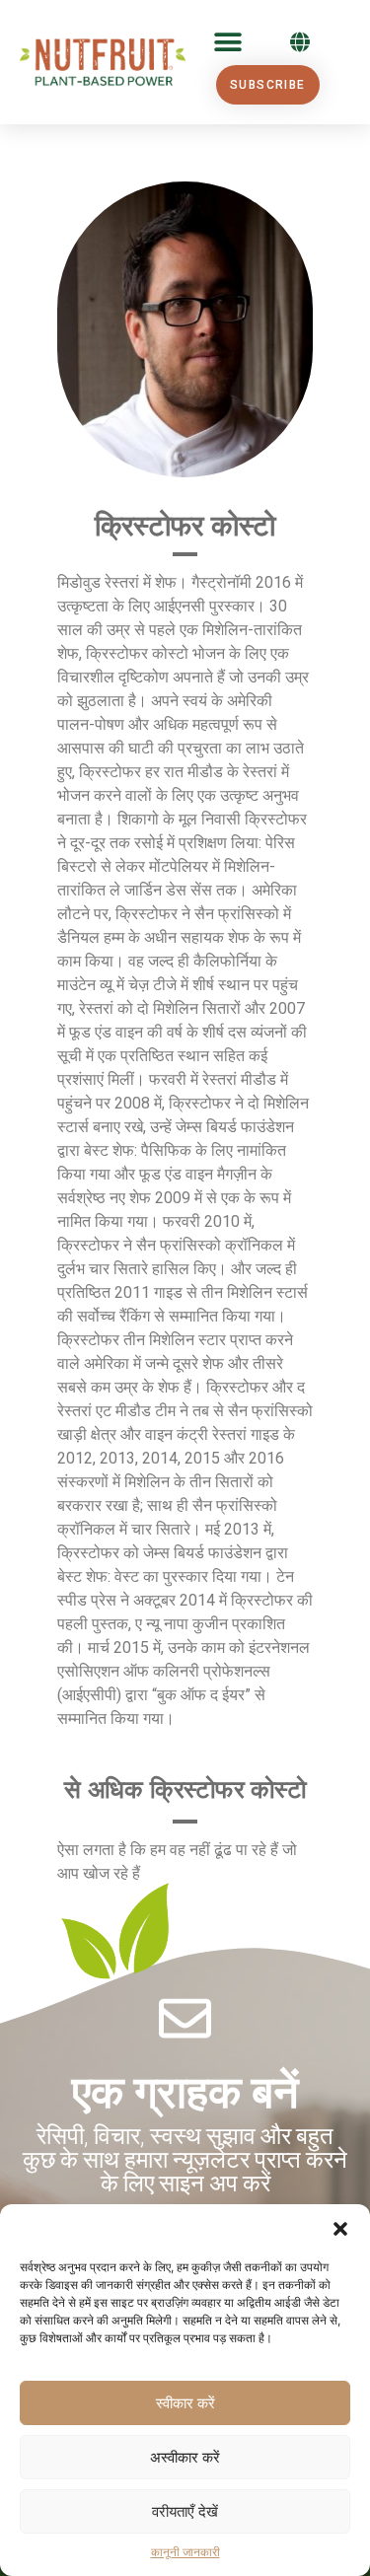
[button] (340, 2229)
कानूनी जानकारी (185, 2552)
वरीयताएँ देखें (185, 2511)
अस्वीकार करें (185, 2457)
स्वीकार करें (185, 2403)
